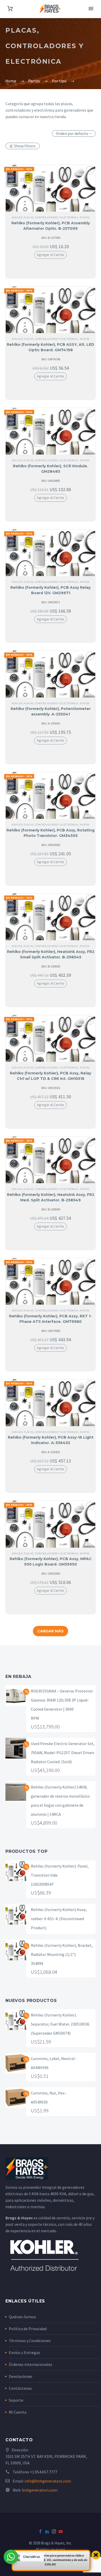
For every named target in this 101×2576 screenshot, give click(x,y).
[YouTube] (61, 2531)
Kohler (17, 217)
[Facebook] (40, 2531)
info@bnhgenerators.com (48, 2481)
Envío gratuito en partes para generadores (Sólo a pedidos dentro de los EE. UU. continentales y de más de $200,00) (50, 2560)
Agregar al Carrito (51, 255)
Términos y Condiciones (30, 2341)
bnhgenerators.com (40, 2490)
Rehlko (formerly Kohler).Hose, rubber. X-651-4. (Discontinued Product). (59, 1919)
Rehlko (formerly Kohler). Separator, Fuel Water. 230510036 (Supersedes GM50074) (60, 2024)
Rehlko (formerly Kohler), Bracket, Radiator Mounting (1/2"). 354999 (62, 1954)
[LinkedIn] (47, 2531)
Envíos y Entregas (24, 2352)
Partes (85, 217)
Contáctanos (20, 2388)
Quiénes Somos (22, 2317)
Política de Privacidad (28, 2329)
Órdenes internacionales (31, 2364)
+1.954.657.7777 (44, 2472)
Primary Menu (91, 9)
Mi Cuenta (18, 2412)
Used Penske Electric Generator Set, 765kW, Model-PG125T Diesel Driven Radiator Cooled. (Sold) (63, 1753)
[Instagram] (54, 2531)
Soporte (16, 2400)
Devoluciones (21, 2376)
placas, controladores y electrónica (51, 217)
